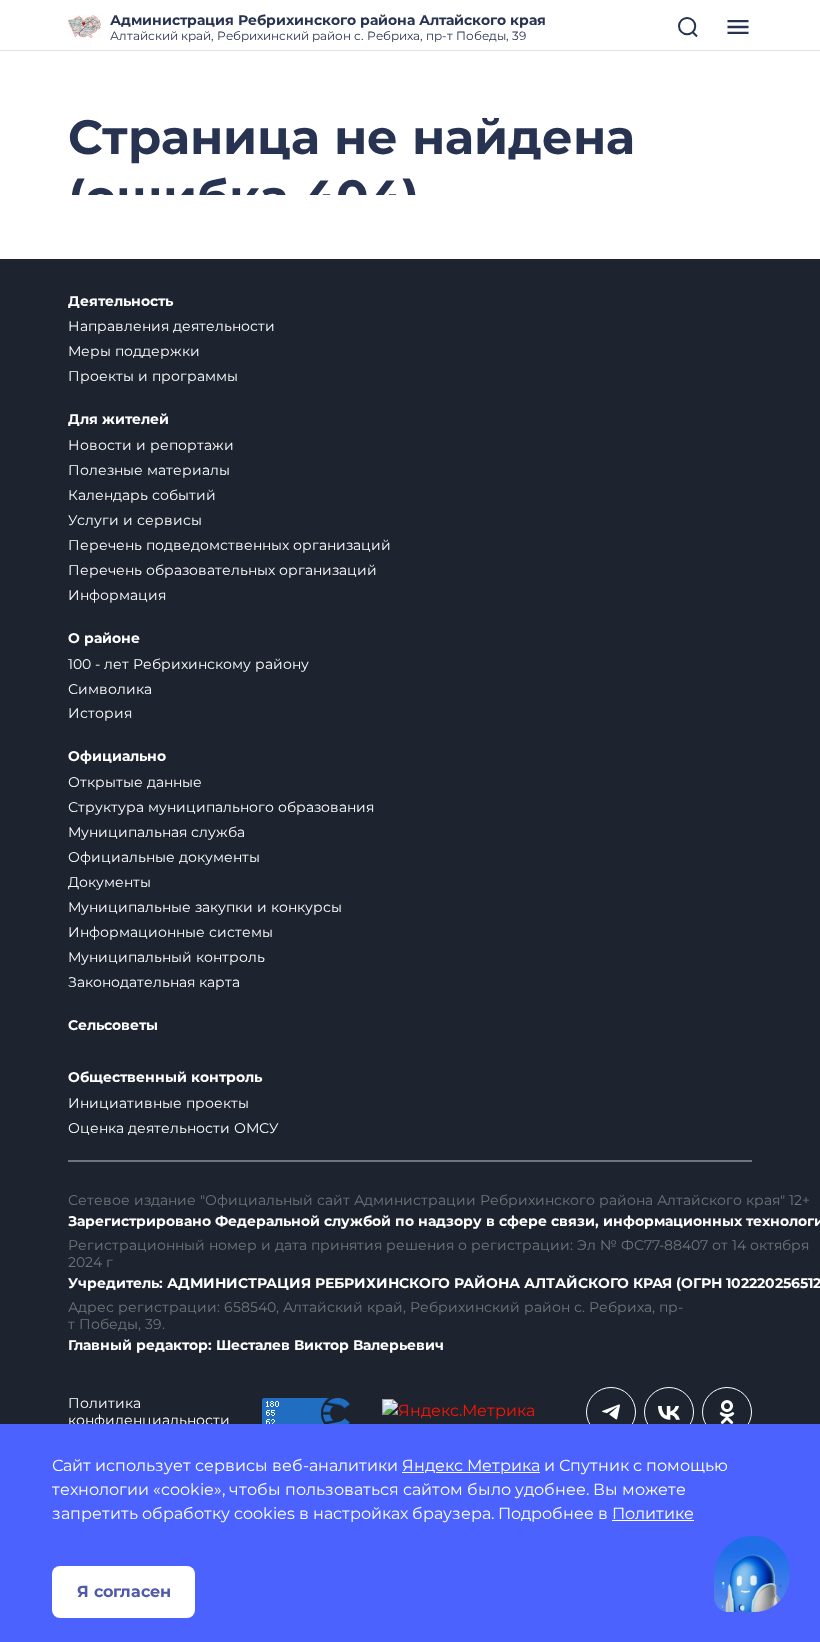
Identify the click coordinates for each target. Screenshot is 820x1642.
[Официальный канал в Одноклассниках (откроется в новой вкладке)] (727, 1412)
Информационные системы (170, 932)
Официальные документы (164, 857)
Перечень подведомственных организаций (229, 545)
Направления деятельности (171, 326)
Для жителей (118, 419)
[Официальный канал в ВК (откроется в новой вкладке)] (669, 1412)
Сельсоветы (113, 1025)
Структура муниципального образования (221, 807)
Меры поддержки (134, 351)
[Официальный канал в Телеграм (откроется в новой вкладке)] (611, 1412)
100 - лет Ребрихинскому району (188, 664)
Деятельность (120, 301)
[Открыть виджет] (752, 1574)
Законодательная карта (154, 982)
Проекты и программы (153, 376)
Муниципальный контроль (166, 957)
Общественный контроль (165, 1077)
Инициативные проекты (158, 1103)
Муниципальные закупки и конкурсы (205, 907)
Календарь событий (142, 495)
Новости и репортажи (151, 445)
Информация (117, 595)
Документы (109, 882)
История (100, 713)
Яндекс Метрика (471, 1465)
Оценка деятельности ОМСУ (173, 1128)
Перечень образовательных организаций (222, 570)
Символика (110, 689)
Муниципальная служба (156, 832)
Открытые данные (135, 782)
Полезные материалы (149, 470)
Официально (117, 756)
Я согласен (124, 1591)
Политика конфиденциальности (149, 1412)
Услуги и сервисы (135, 520)
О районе (104, 638)
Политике (653, 1513)
